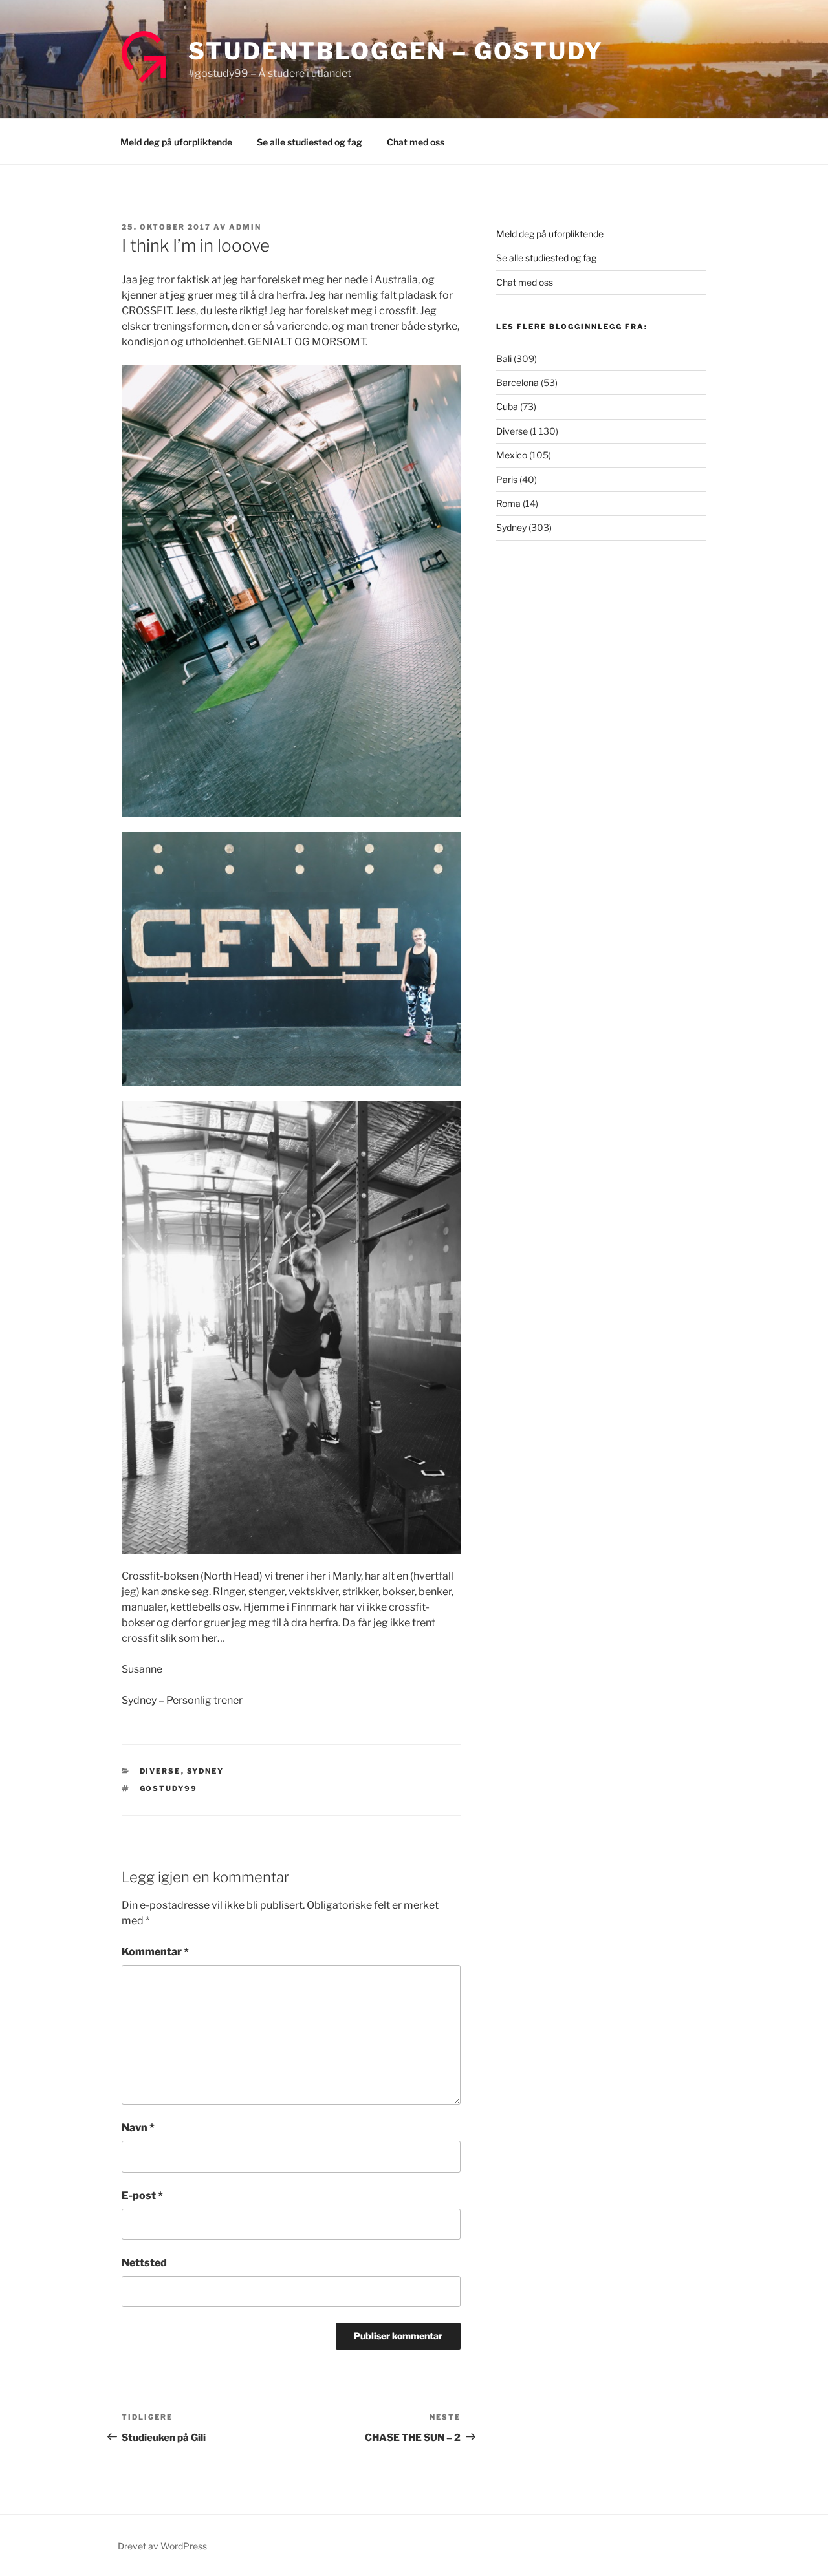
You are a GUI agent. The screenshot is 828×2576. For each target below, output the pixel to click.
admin (245, 227)
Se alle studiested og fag (310, 142)
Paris (507, 479)
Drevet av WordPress (162, 2546)
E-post (142, 2195)
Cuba (507, 406)
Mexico (512, 455)
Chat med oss (416, 142)
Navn (138, 2128)
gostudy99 (169, 1788)
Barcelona (517, 382)
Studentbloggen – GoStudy (396, 51)
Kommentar (155, 1952)
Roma (508, 503)
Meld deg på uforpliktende (176, 142)
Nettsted (144, 2263)
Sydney (206, 1771)
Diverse (160, 1771)
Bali (504, 359)
